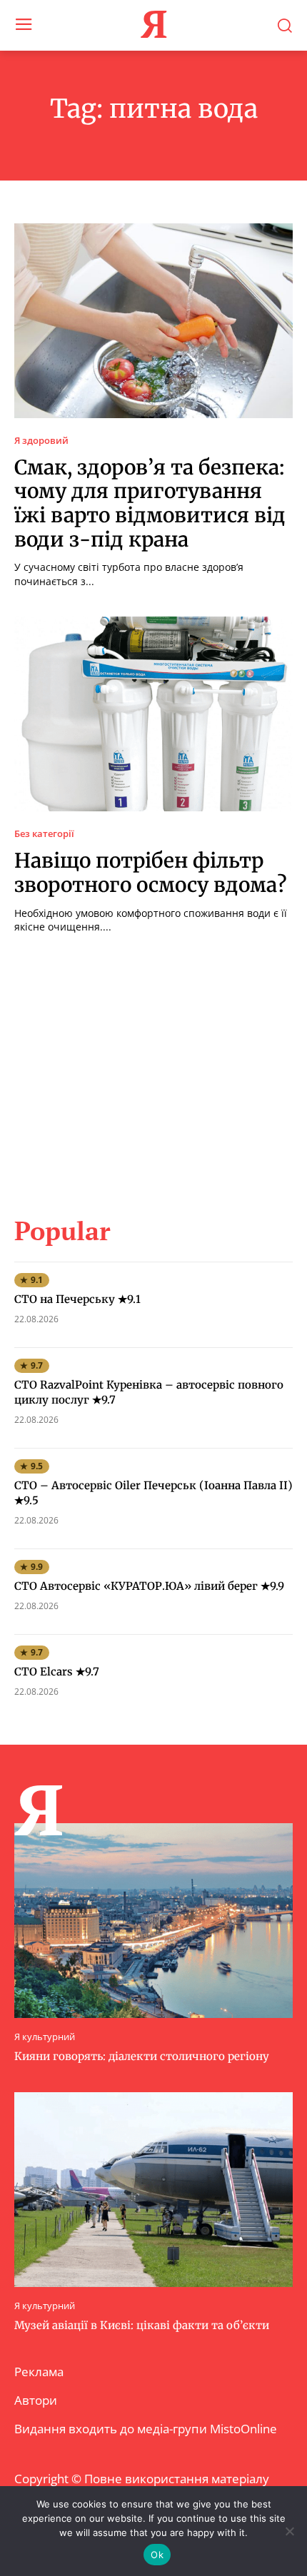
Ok (157, 2555)
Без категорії (44, 834)
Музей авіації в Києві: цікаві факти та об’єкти (142, 2325)
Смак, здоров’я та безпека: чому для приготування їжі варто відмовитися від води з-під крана (150, 503)
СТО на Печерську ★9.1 (77, 1299)
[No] (289, 2531)
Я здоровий (41, 441)
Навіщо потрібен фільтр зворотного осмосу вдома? (151, 873)
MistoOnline (243, 2429)
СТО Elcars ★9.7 (57, 1672)
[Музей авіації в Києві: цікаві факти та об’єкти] (153, 2190)
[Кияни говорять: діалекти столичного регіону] (153, 1921)
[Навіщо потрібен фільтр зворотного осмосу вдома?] (153, 714)
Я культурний (45, 2037)
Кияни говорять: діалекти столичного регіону (142, 2056)
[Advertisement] (153, 1066)
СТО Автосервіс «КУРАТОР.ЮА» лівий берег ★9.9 (149, 1586)
